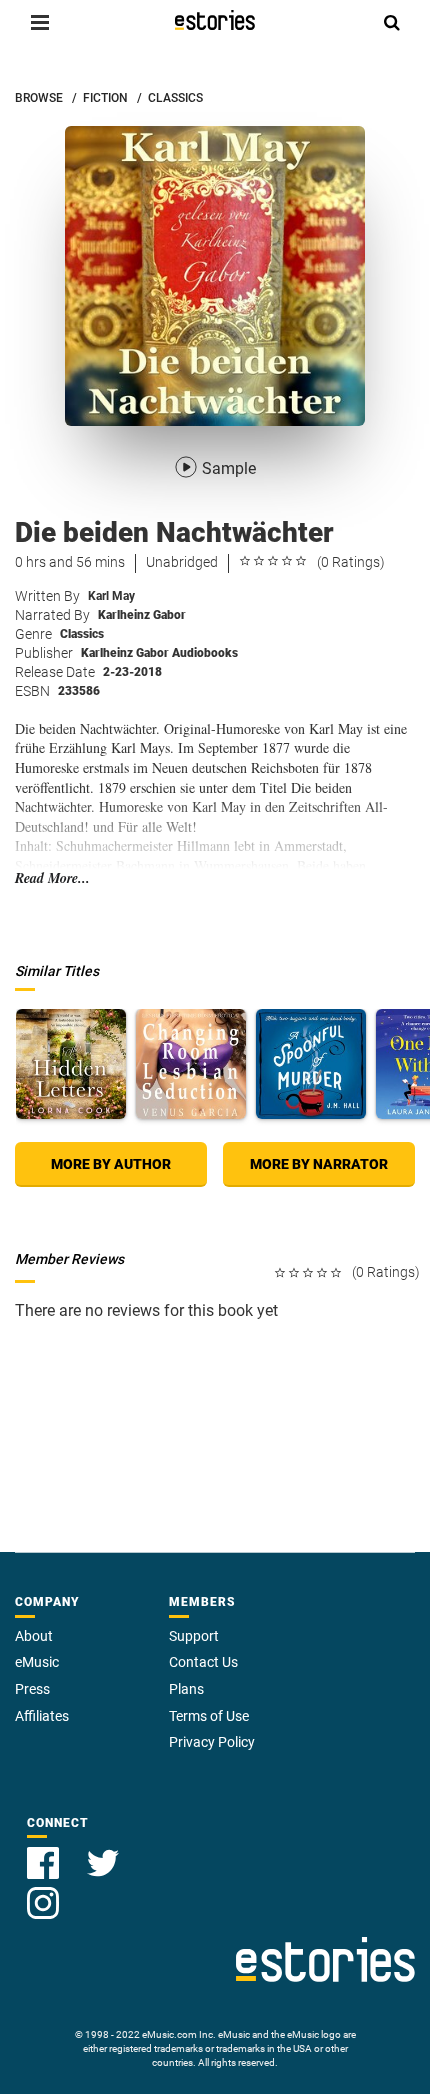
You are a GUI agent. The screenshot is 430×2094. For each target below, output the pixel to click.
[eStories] (215, 20)
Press (32, 1689)
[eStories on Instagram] (43, 1891)
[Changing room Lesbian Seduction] (191, 1064)
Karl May (111, 596)
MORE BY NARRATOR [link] (319, 1164)
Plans (186, 1689)
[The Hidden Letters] (71, 1064)
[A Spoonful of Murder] (311, 1064)
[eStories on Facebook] (45, 1851)
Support (194, 1636)
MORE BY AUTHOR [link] (111, 1164)
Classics (82, 634)
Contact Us (203, 1662)
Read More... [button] (52, 878)
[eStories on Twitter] (103, 1851)
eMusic (37, 1662)
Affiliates (42, 1716)
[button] (40, 22)
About (34, 1636)
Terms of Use (209, 1716)
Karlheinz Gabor (142, 615)
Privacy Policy (212, 1742)
